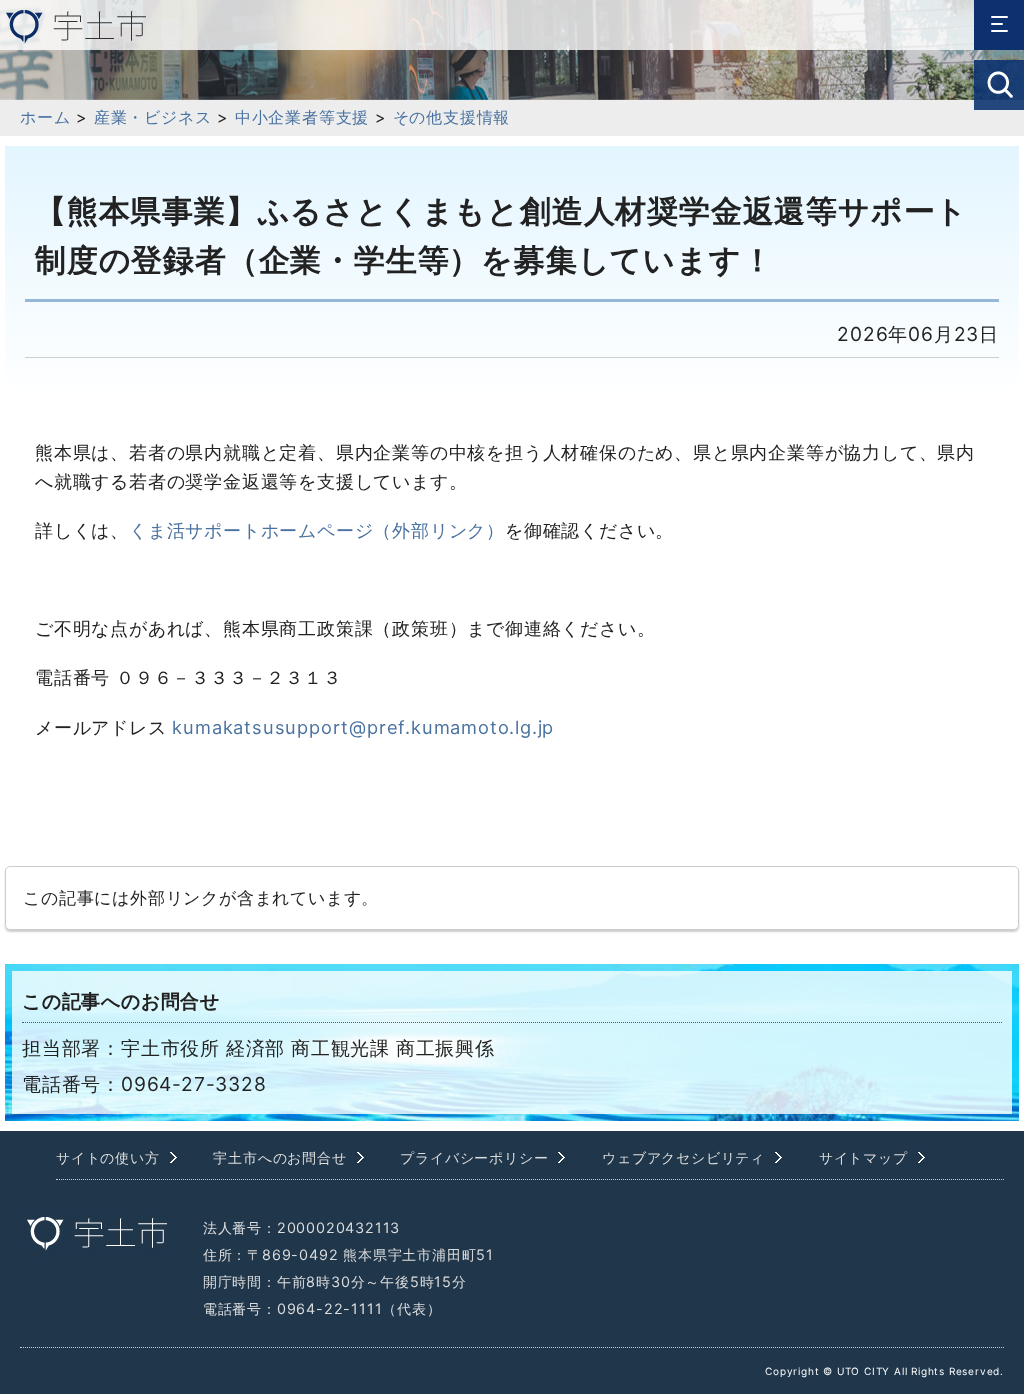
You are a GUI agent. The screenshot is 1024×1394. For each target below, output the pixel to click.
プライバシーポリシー (474, 1157)
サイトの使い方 (108, 1157)
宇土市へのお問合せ (279, 1157)
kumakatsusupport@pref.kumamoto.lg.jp (363, 727)
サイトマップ (863, 1157)
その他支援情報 (452, 117)
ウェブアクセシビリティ (683, 1157)
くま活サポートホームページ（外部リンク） (317, 530)
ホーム (45, 117)
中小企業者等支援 (302, 117)
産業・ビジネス (153, 117)
